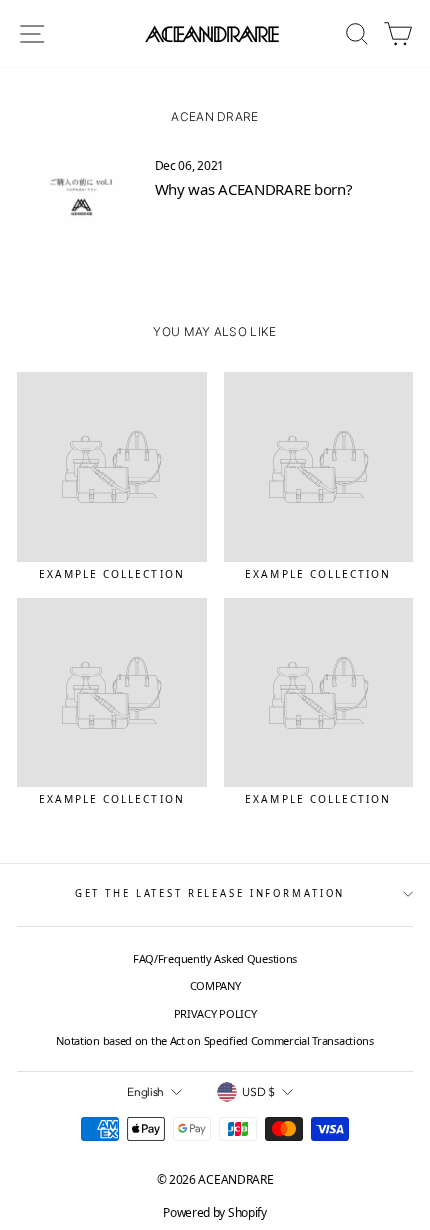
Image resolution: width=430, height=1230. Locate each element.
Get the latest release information (210, 893)
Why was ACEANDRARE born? (254, 189)
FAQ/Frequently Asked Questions (215, 958)
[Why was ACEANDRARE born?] (77, 191)
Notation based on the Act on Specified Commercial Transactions (214, 1040)
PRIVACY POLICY (215, 1013)
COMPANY (215, 985)
